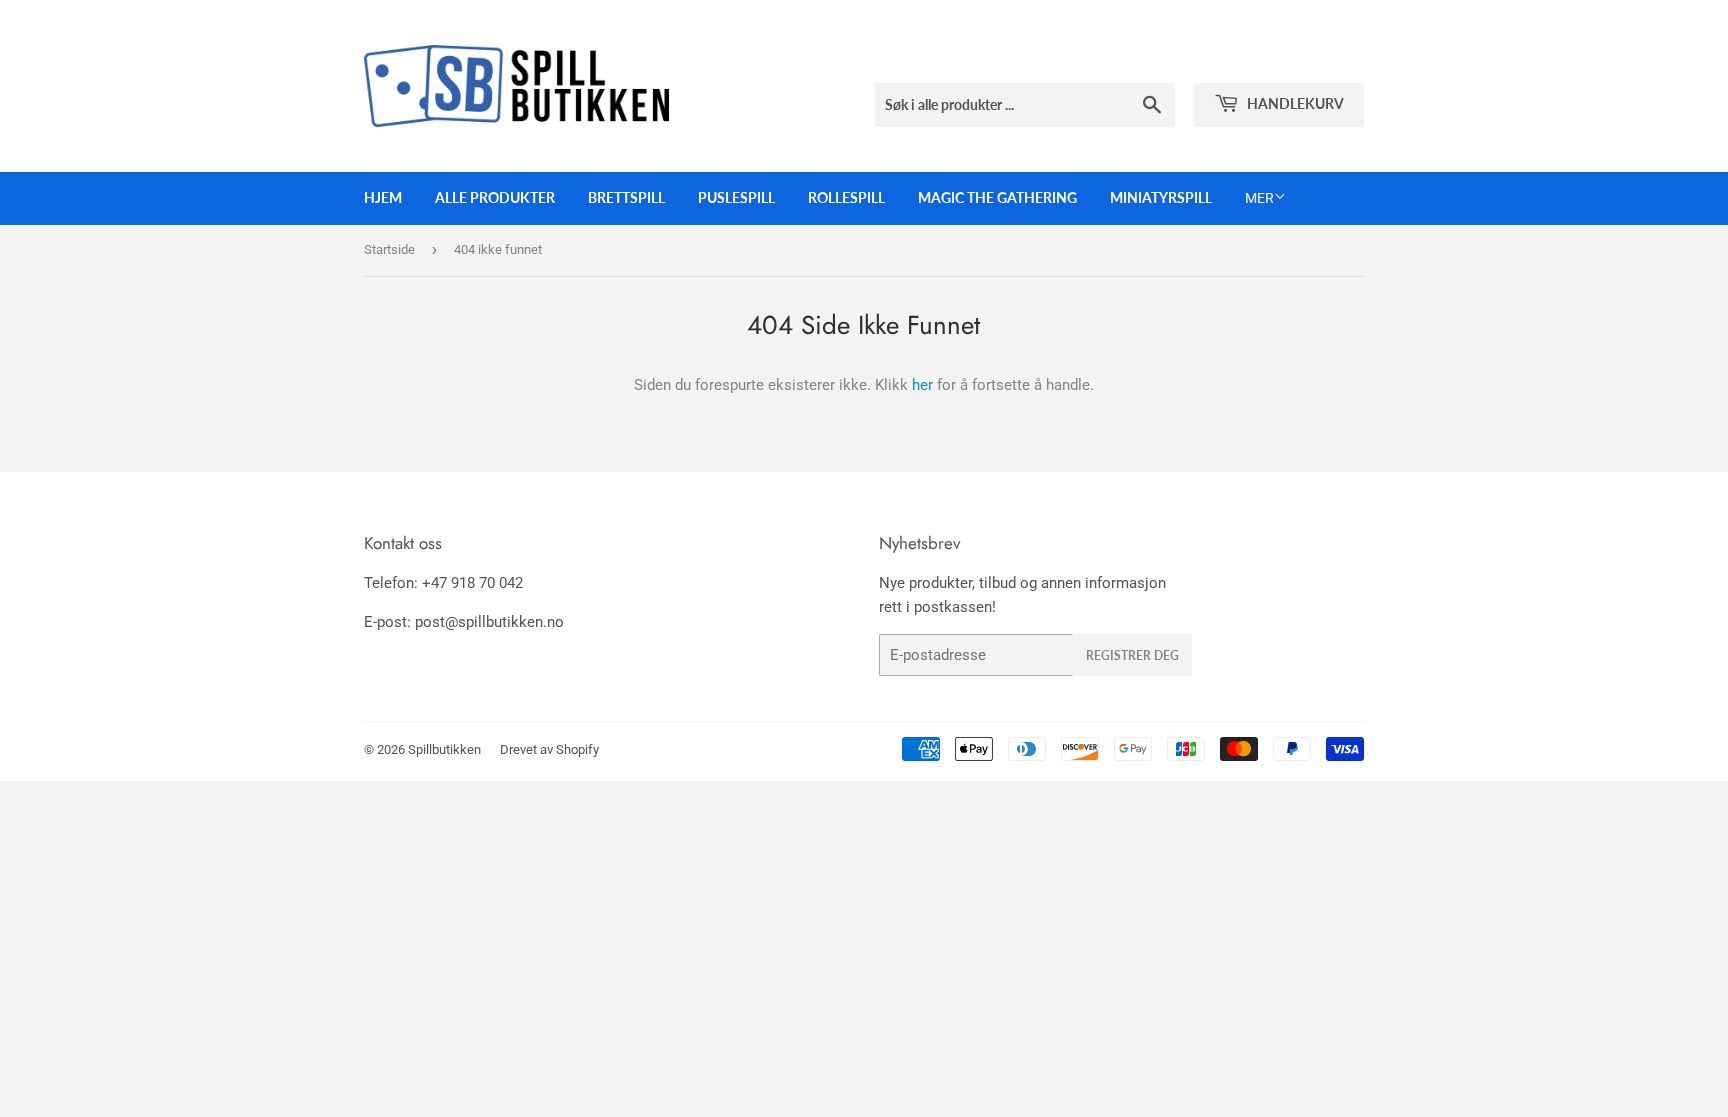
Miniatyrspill (1161, 197)
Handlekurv (1294, 103)
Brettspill (626, 197)
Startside (389, 249)
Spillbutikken (444, 749)
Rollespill (846, 197)
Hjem (383, 197)
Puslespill (736, 197)
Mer (1259, 198)
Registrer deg (1132, 655)
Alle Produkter (495, 197)
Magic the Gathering (997, 197)
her (922, 385)
